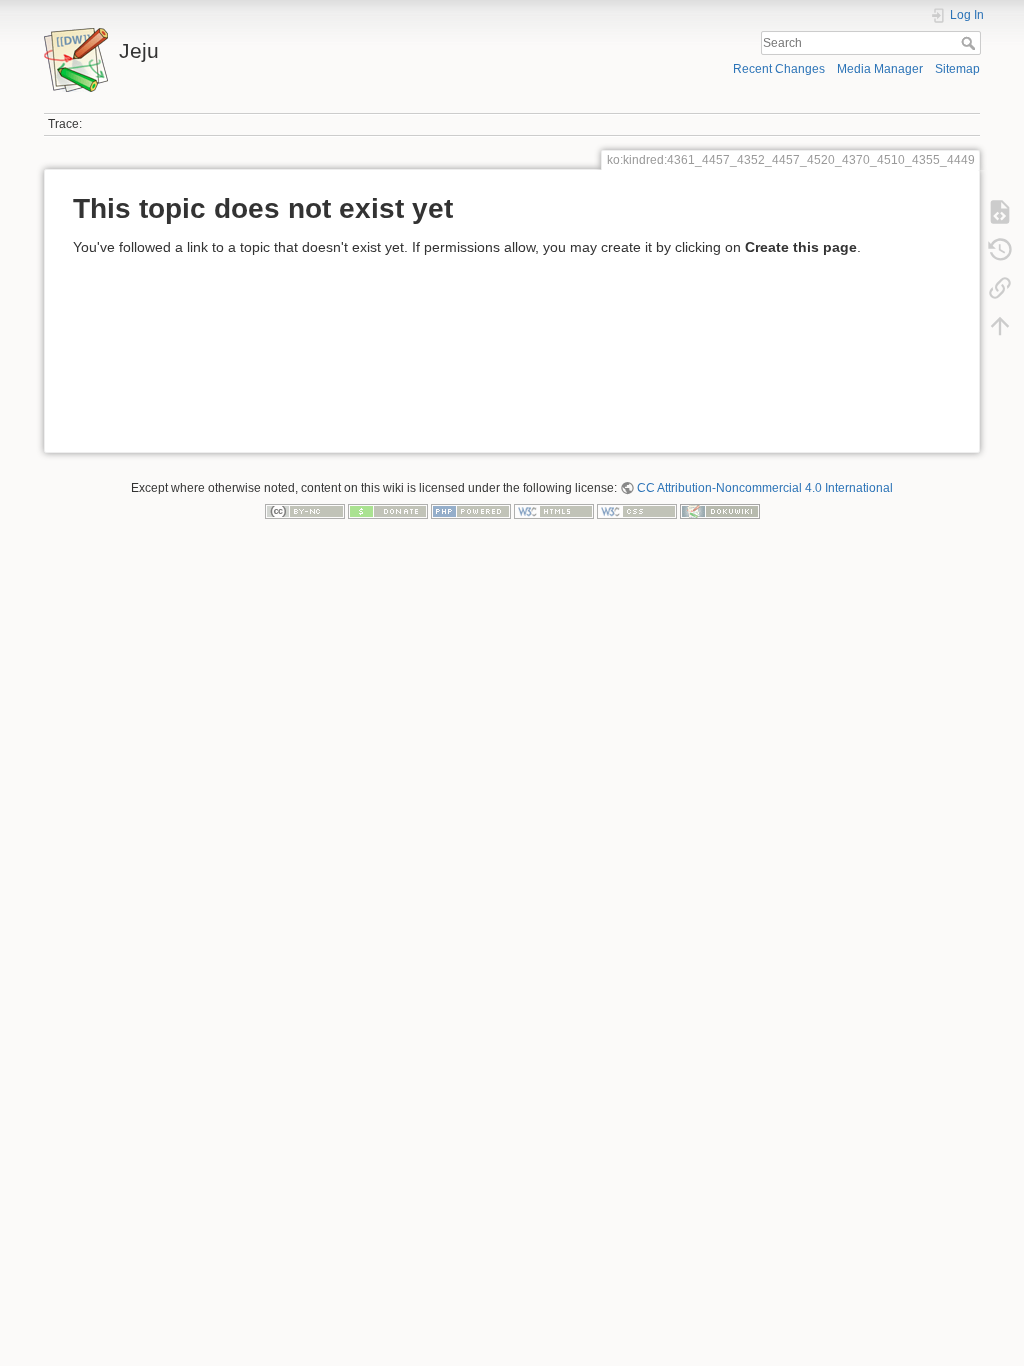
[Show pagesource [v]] (1000, 212)
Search (970, 43)
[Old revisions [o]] (1000, 250)
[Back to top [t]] (1000, 326)
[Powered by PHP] (471, 511)
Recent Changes (779, 69)
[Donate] (388, 511)
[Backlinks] (1000, 288)
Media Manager (880, 69)
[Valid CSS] (637, 511)
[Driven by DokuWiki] (720, 511)
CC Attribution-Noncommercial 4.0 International (765, 488)
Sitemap (957, 69)
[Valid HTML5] (554, 511)
